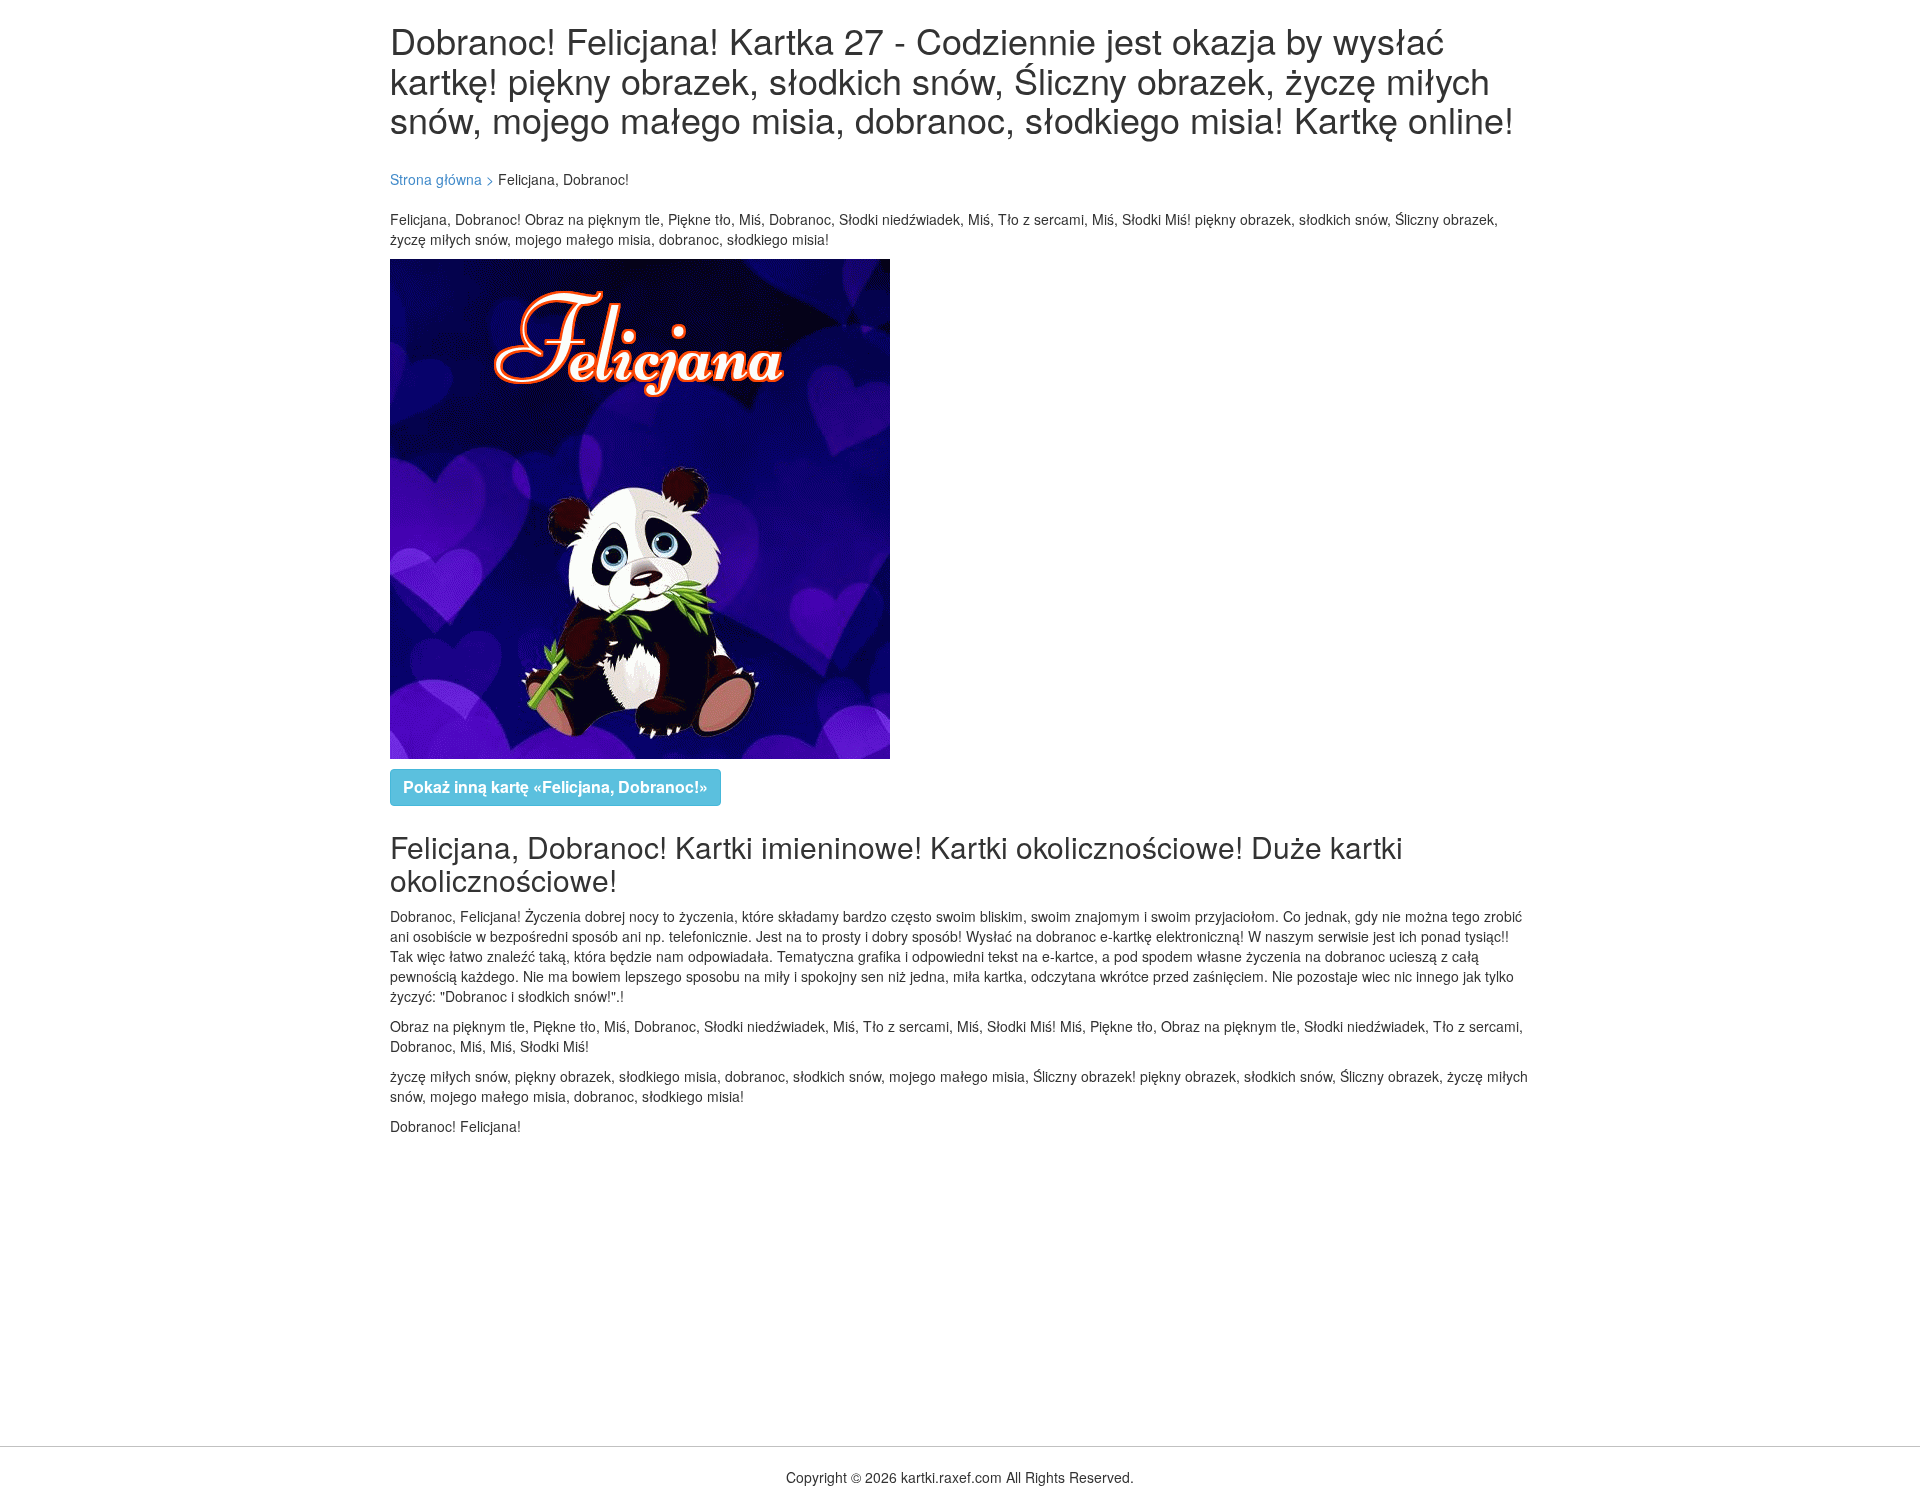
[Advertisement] (600, 1286)
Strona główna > (442, 179)
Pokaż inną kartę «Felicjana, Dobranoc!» (555, 786)
